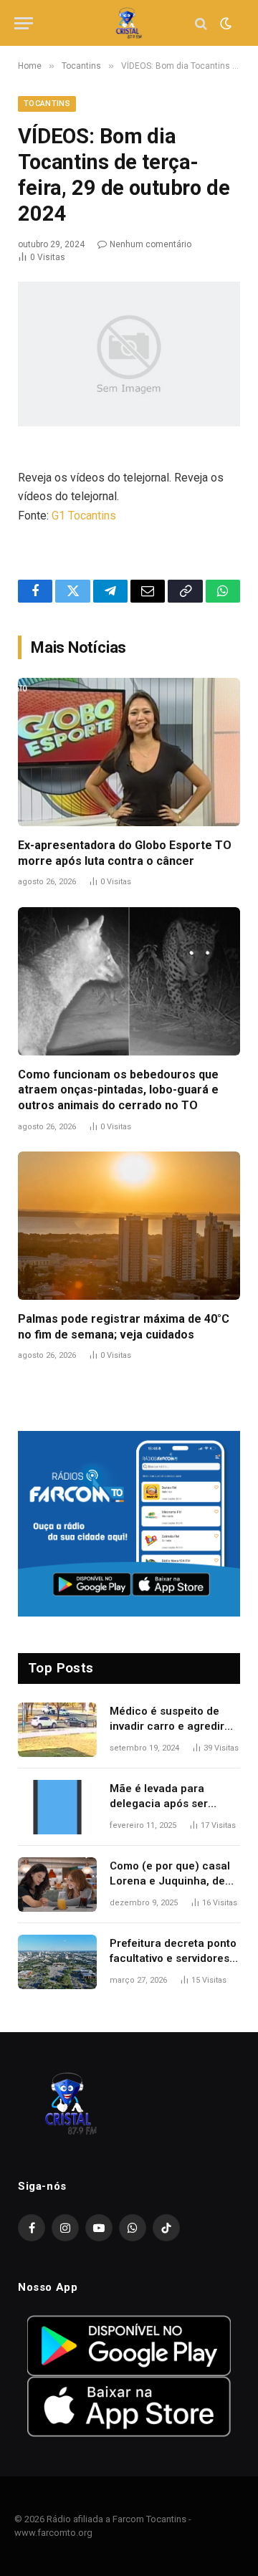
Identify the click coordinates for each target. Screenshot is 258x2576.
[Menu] (24, 23)
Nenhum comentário (150, 244)
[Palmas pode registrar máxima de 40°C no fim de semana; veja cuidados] (129, 1226)
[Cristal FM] (129, 23)
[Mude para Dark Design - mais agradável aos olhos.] (224, 24)
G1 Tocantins (84, 516)
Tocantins (47, 104)
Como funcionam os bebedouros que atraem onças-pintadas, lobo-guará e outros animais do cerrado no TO (118, 1090)
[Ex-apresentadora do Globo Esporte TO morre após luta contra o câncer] (129, 752)
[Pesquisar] (201, 23)
